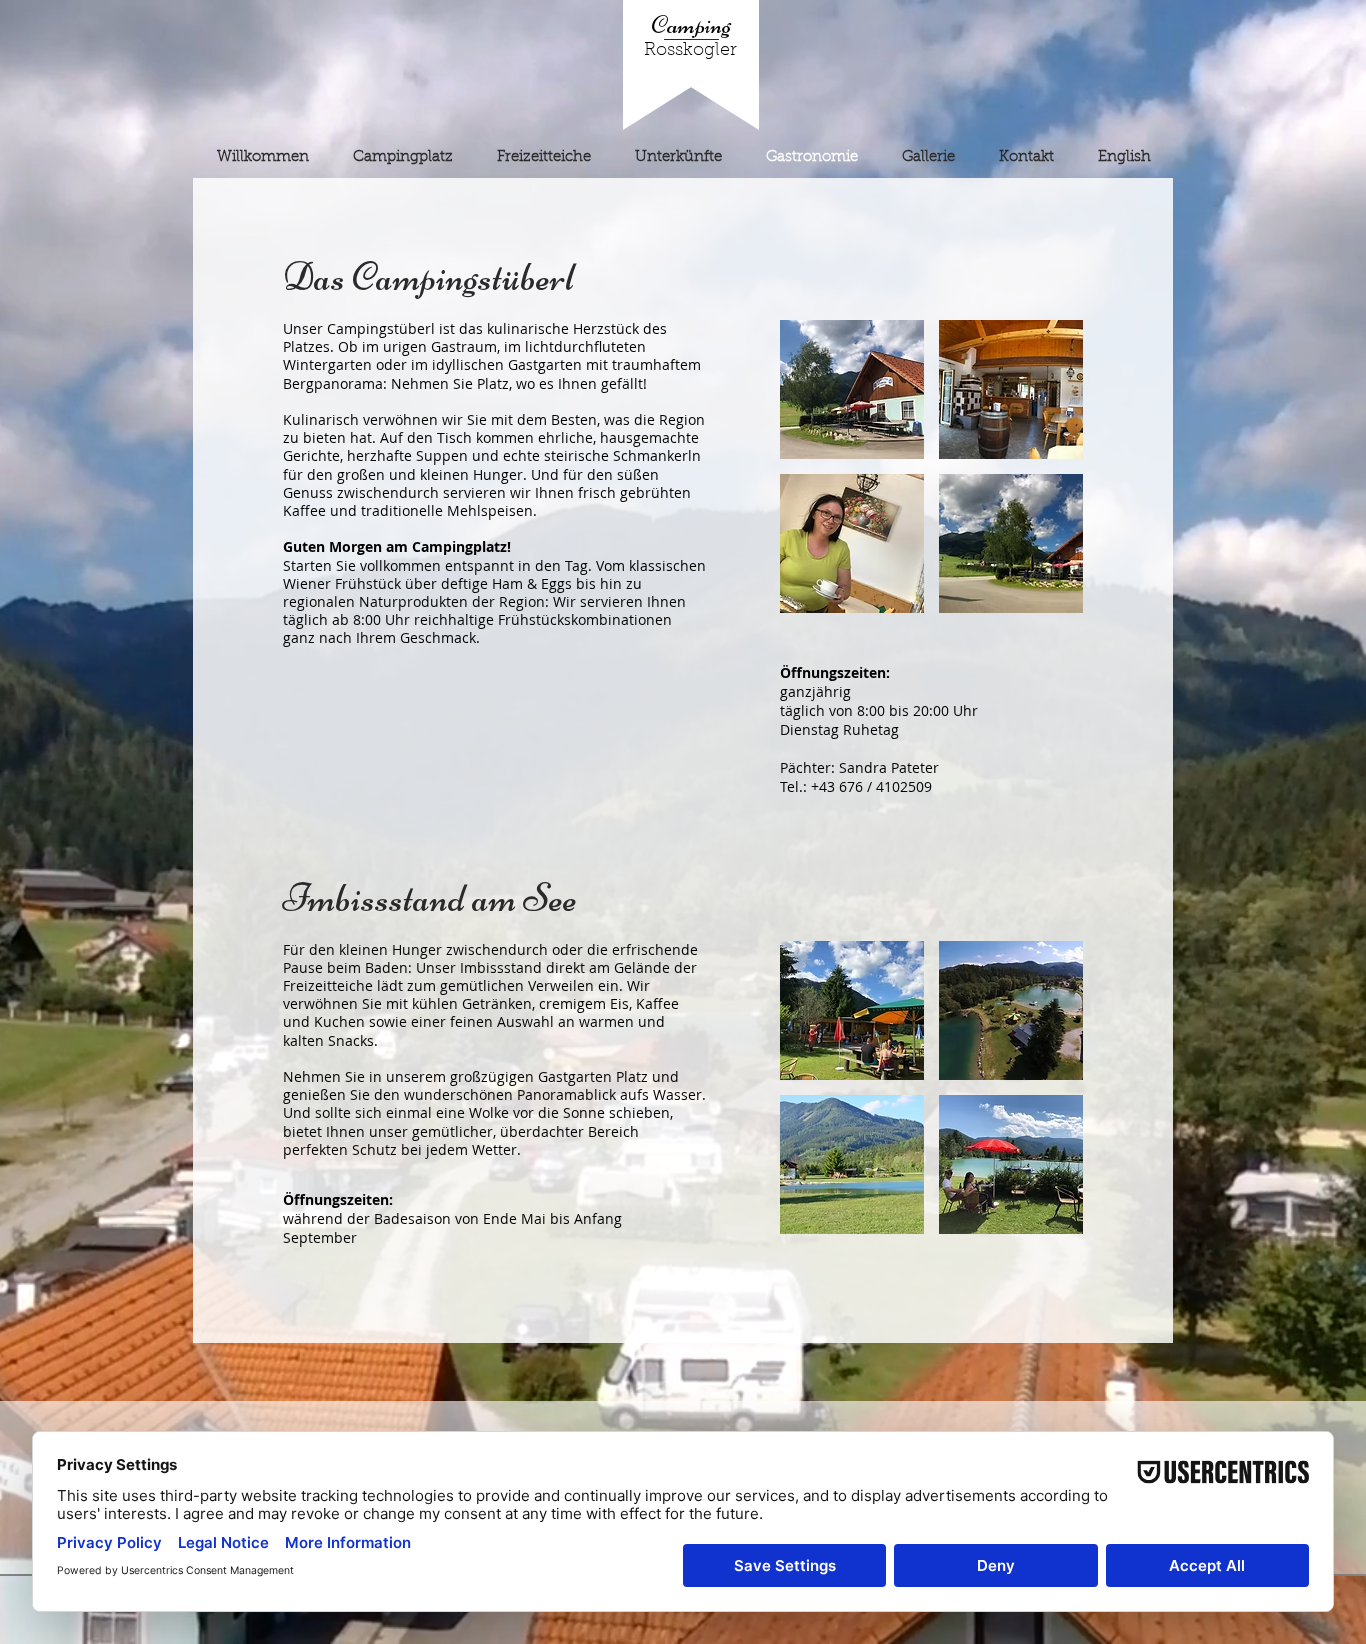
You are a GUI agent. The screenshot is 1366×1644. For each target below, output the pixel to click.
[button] (852, 389)
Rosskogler (690, 51)
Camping (691, 25)
